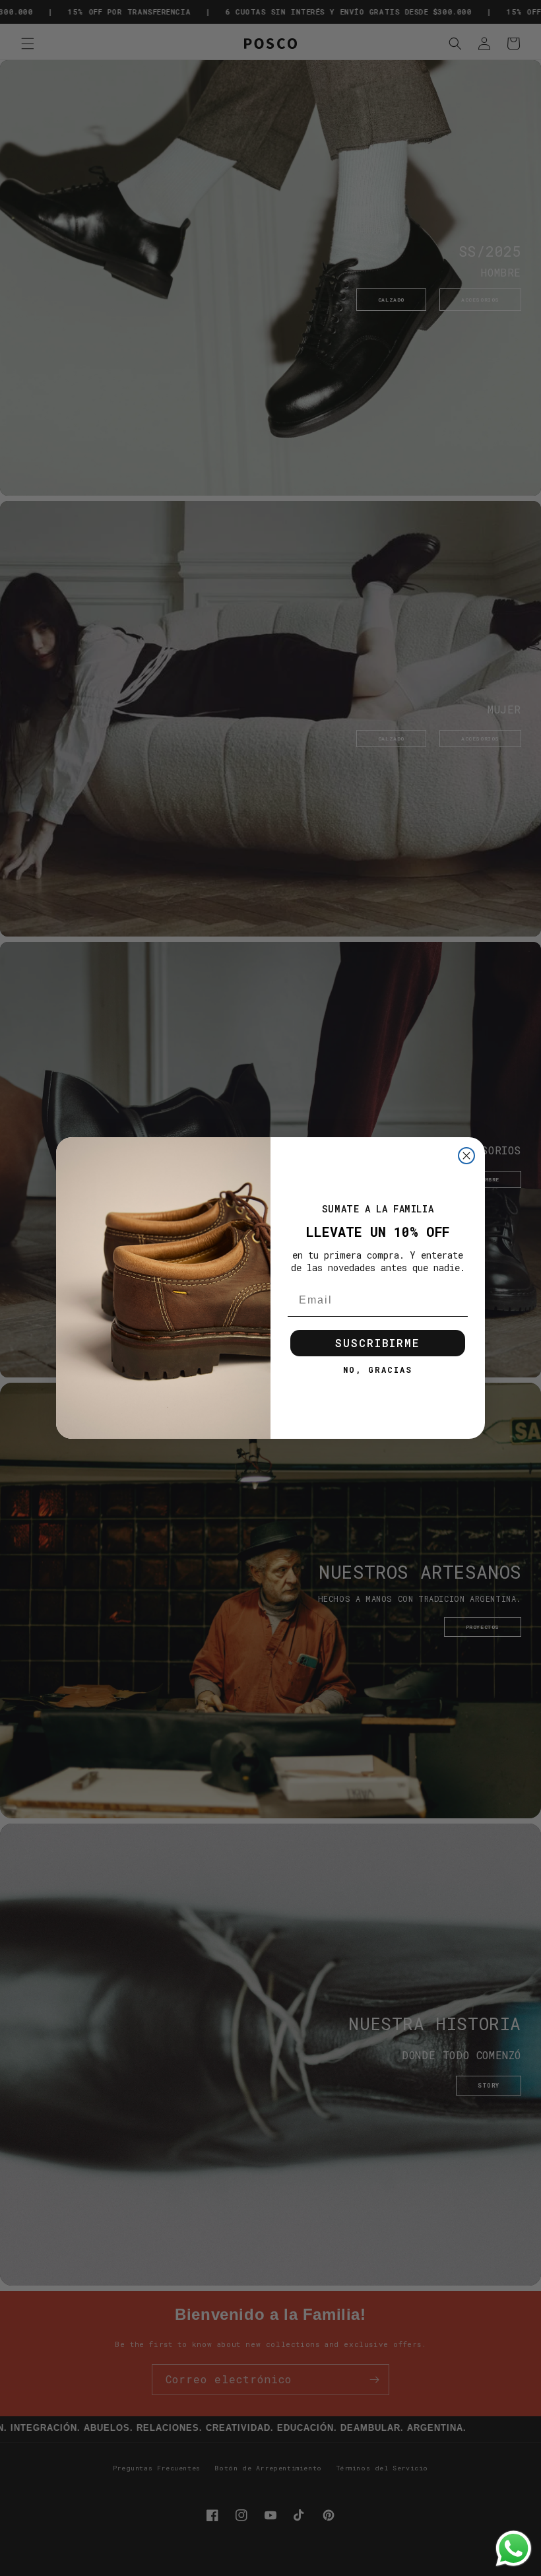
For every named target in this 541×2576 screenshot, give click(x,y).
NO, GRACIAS (378, 1370)
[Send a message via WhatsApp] (514, 2549)
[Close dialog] (466, 1156)
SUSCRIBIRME (378, 1343)
